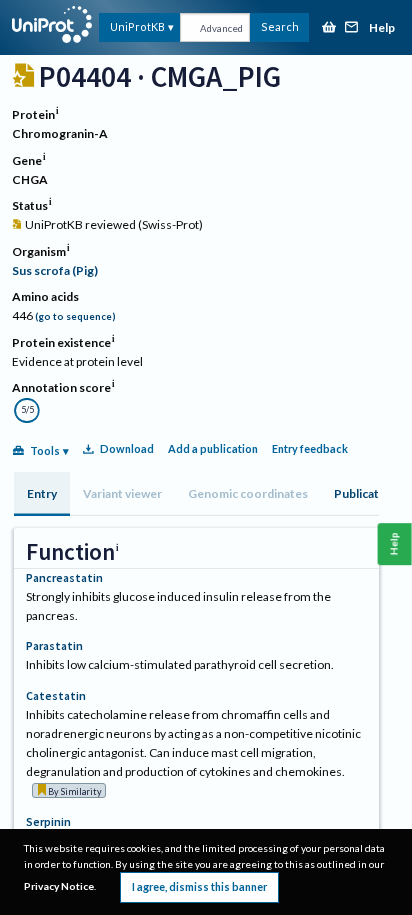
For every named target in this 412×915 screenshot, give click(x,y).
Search (280, 26)
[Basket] (329, 28)
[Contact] (352, 28)
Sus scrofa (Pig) (55, 270)
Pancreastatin (64, 577)
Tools (45, 450)
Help (382, 28)
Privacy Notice (59, 886)
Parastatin (54, 645)
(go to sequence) (75, 316)
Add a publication (213, 448)
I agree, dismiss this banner (199, 886)
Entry (42, 493)
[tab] (42, 494)
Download (127, 448)
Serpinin (48, 821)
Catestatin (56, 695)
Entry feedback (310, 448)
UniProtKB (137, 26)
